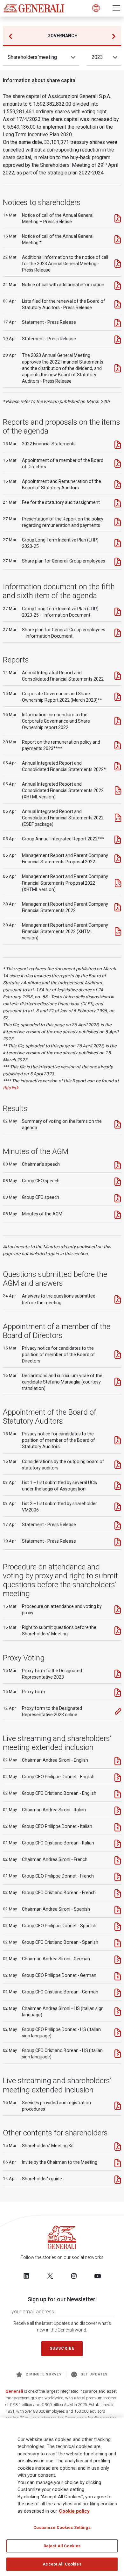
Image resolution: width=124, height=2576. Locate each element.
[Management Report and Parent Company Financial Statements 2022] (118, 907)
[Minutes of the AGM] (118, 1215)
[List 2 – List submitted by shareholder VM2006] (118, 1507)
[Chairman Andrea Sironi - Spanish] (118, 1910)
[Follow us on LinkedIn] (26, 2276)
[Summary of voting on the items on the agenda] (118, 1124)
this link (11, 1088)
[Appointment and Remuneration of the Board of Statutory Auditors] (118, 485)
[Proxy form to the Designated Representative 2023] (118, 1674)
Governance (62, 36)
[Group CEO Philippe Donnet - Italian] (118, 1827)
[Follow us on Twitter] (50, 2276)
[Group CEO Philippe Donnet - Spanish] (118, 1927)
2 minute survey (44, 2374)
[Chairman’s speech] (118, 1165)
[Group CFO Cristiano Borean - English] (118, 1794)
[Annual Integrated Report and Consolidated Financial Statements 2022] (118, 676)
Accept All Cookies (62, 2564)
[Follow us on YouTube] (98, 2276)
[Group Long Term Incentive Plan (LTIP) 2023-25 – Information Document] (118, 612)
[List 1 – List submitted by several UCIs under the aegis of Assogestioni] (118, 1486)
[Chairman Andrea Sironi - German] (118, 1960)
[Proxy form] (118, 1693)
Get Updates (94, 2374)
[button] (114, 36)
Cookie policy (74, 2511)
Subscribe (62, 2348)
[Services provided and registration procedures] (118, 2106)
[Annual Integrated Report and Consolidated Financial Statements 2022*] (118, 766)
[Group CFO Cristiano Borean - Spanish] (118, 1943)
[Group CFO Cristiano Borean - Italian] (118, 1844)
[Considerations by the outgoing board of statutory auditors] (118, 1465)
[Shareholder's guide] (118, 2180)
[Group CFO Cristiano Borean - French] (118, 1893)
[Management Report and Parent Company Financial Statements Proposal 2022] (118, 859)
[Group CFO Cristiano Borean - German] (118, 1993)
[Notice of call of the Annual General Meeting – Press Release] (118, 218)
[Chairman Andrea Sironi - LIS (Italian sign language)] (118, 2012)
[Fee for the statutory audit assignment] (118, 503)
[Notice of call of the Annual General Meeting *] (118, 239)
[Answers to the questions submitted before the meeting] (118, 1299)
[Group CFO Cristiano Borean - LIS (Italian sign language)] (118, 2054)
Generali (14, 2391)
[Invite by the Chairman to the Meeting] (118, 2163)
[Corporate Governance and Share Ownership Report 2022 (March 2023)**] (118, 697)
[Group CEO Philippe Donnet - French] (118, 1877)
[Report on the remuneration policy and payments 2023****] (118, 745)
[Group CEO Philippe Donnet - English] (118, 1778)
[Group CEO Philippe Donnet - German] (118, 1976)
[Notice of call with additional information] (118, 286)
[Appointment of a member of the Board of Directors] (118, 464)
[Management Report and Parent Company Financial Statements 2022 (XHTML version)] (118, 931)
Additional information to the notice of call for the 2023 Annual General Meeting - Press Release (65, 264)
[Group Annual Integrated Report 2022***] (118, 840)
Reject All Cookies (62, 2546)
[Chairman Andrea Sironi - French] (118, 1860)
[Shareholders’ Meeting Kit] (118, 2147)
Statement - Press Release (49, 322)
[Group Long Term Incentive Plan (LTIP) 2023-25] (118, 543)
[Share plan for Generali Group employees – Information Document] (118, 633)
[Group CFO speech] (118, 1198)
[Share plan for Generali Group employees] (118, 562)
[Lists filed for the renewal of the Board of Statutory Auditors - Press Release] (118, 304)
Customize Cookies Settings (62, 2527)
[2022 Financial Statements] (118, 445)
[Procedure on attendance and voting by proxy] (118, 1610)
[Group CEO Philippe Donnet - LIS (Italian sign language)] (118, 2033)
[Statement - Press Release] (118, 323)
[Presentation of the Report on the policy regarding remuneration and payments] (118, 522)
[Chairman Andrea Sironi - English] (118, 1761)
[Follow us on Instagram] (74, 2276)
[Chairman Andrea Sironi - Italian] (118, 1811)
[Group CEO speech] (118, 1182)
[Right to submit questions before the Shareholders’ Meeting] (118, 1631)
